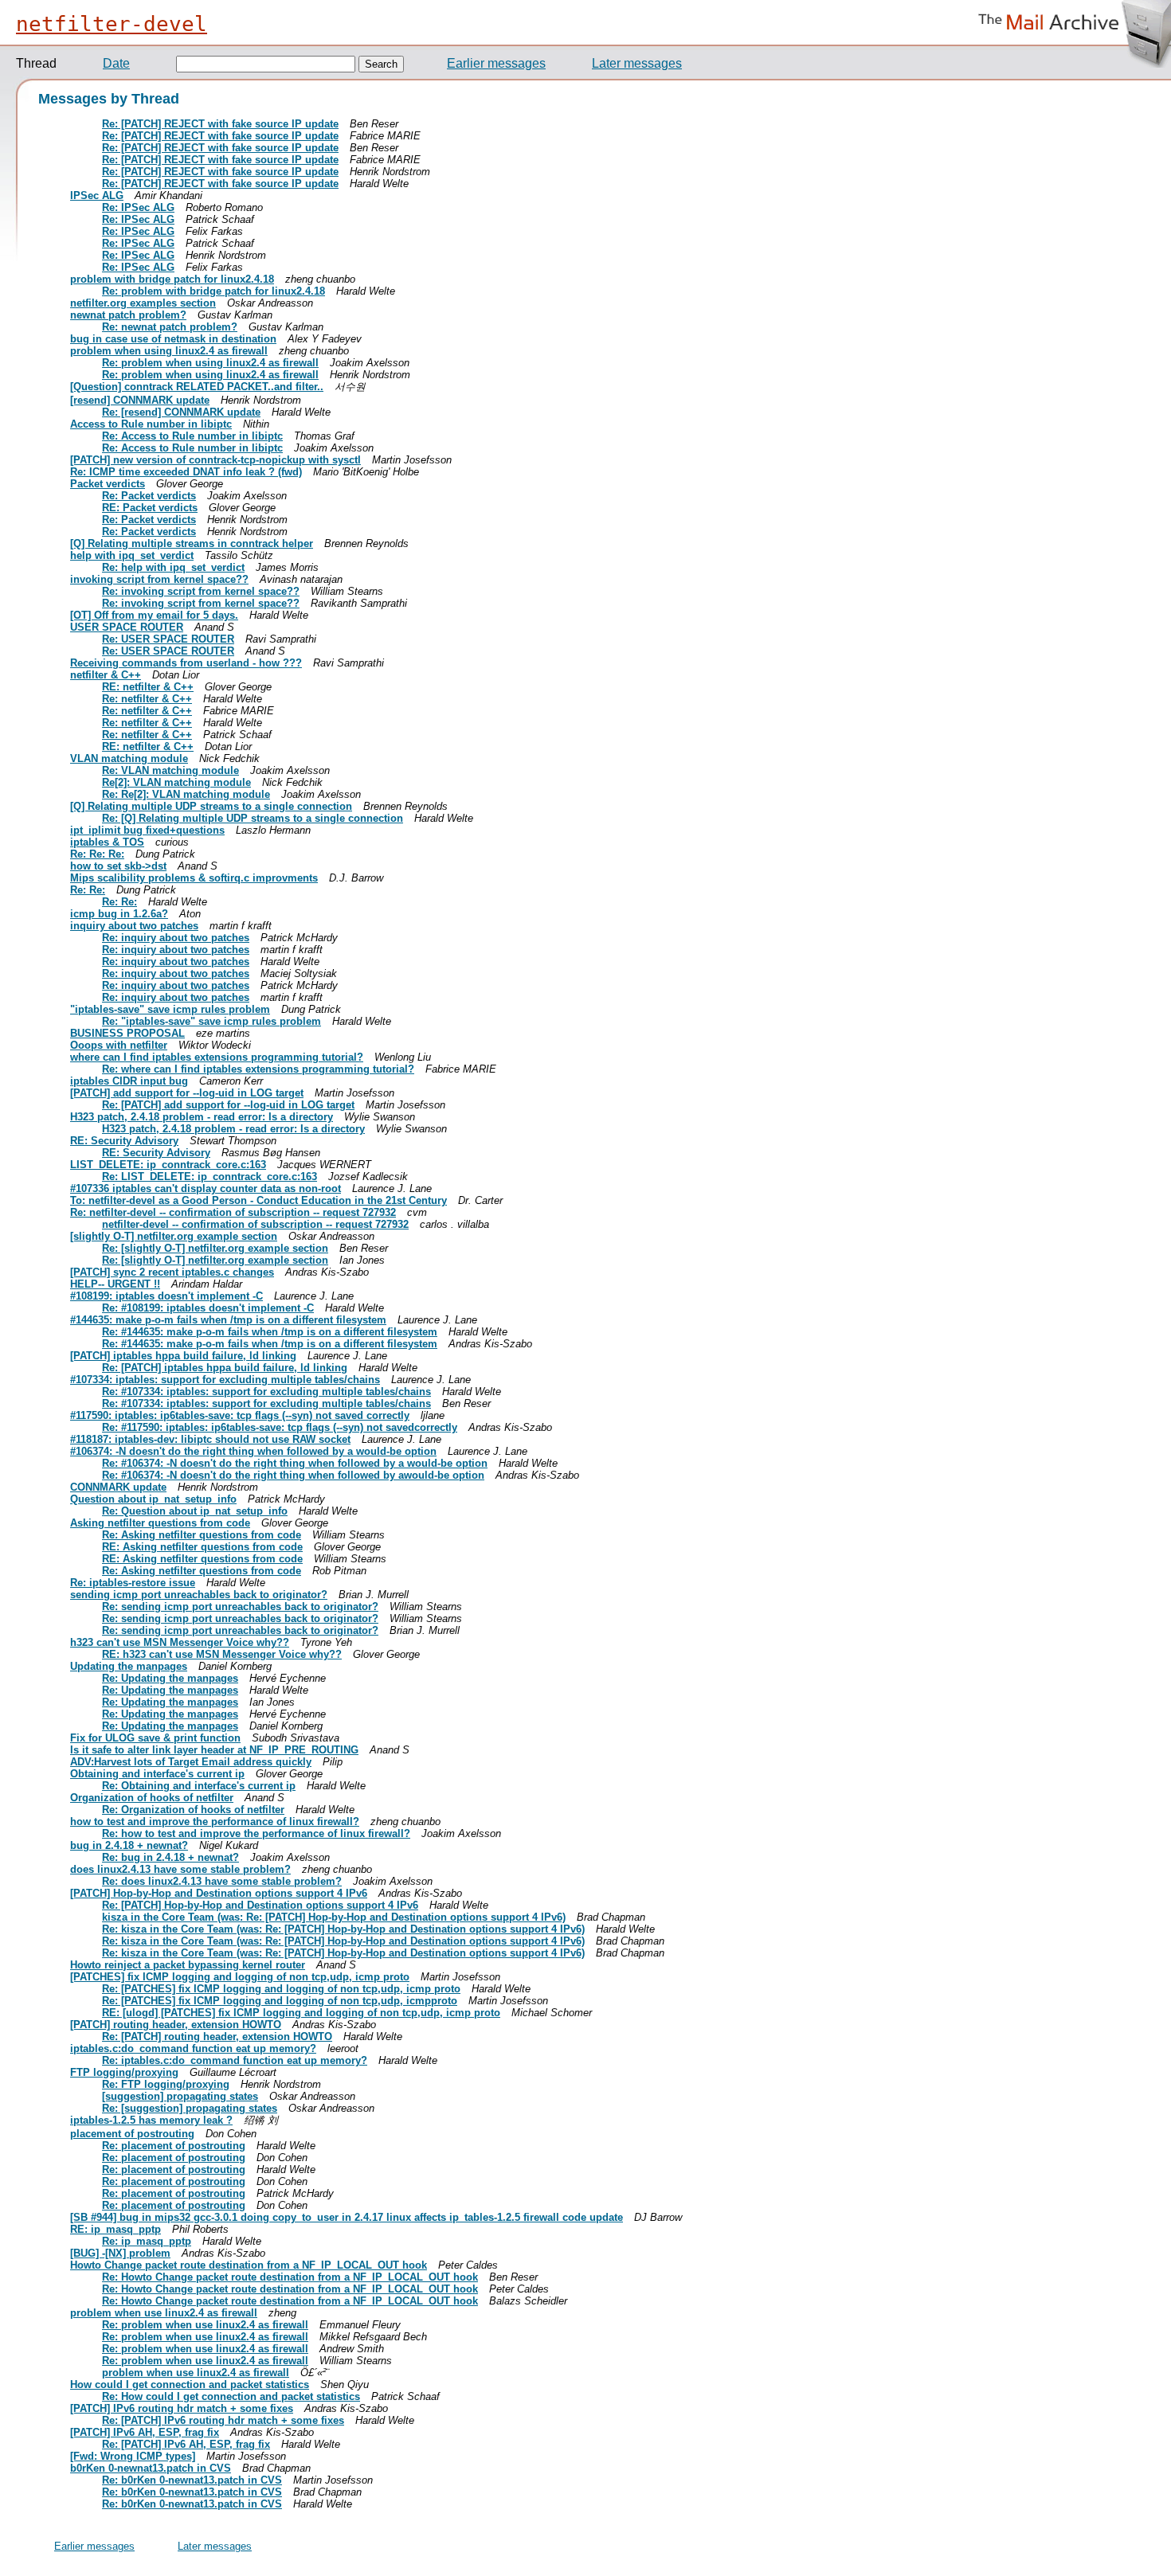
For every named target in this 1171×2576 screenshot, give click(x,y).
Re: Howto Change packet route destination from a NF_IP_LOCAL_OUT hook (290, 2277)
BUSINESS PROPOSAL (127, 1033)
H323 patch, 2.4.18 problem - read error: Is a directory (202, 1117)
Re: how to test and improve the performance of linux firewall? (256, 1833)
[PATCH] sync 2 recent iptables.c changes (172, 1272)
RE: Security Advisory (124, 1141)
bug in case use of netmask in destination (173, 339)
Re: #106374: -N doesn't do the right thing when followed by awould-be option (293, 1475)
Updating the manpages (129, 1666)
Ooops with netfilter (119, 1045)
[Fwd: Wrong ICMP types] (133, 2456)
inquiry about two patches (134, 926)
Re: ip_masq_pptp (147, 2241)
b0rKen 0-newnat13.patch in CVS (151, 2468)
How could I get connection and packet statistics (190, 2384)
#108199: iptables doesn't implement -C (166, 1296)
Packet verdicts (108, 484)
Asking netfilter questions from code (160, 1523)
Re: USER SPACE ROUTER (168, 639)
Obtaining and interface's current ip (157, 1774)
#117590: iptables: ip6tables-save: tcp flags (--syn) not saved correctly (240, 1415)
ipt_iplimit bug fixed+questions (147, 830)
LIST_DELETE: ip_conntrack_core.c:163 (168, 1165)
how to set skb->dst (118, 866)
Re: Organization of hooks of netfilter (193, 1810)
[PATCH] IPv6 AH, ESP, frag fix (145, 2432)
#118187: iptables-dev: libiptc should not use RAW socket (210, 1439)
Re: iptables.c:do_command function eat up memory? (235, 2060)
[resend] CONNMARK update (140, 400)
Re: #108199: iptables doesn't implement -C (208, 1308)
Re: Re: (88, 890)
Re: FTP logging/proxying (166, 2084)
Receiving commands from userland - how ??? (186, 663)
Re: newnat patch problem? (170, 327)
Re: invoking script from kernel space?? (201, 591)
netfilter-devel (112, 24)
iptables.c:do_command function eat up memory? (193, 2048)
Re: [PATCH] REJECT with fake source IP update (220, 124)
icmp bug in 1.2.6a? (119, 914)
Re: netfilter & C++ (147, 699)
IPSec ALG (97, 195)
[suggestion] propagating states (180, 2096)
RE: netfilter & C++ (148, 687)
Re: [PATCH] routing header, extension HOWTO (217, 2037)
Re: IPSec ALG (138, 207)
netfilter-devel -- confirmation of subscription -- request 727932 (255, 1224)
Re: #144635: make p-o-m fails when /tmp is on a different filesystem (270, 1332)
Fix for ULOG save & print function (155, 1738)
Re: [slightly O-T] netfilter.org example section (215, 1248)
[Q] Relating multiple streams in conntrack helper (192, 543)
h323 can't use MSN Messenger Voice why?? (180, 1642)
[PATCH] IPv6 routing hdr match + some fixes (182, 2408)
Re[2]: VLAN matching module (176, 782)
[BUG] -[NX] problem (120, 2253)
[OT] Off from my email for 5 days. (154, 615)
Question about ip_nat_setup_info (153, 1499)
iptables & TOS (107, 842)
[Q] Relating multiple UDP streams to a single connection (211, 806)
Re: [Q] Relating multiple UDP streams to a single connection (253, 818)
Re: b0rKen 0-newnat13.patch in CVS (192, 2480)
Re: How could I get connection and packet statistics (231, 2396)
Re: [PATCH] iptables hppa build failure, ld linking (225, 1368)
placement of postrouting (132, 2134)
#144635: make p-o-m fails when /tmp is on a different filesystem (228, 1320)
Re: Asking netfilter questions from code (202, 1535)
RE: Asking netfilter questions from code (202, 1547)
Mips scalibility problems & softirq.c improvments (194, 878)
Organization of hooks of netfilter (152, 1798)
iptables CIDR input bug (129, 1081)
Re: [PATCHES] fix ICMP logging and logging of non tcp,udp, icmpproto (280, 2001)
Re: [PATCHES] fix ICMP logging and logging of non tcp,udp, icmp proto (281, 1989)
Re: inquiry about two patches (176, 938)
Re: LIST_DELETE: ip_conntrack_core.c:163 (210, 1177)
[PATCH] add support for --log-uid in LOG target (187, 1093)
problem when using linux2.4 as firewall (169, 351)
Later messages (637, 63)
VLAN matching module (129, 758)
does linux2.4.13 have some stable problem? (180, 1869)
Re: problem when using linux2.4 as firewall (210, 363)
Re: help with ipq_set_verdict (173, 567)
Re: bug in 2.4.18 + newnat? (170, 1857)
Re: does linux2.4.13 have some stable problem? (222, 1881)
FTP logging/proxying (124, 2072)
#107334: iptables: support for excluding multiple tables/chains (225, 1380)
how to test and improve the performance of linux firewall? (215, 1822)
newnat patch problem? (128, 315)
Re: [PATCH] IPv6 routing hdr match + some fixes (223, 2420)
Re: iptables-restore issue (133, 1583)
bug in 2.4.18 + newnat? (129, 1845)
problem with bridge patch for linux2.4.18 (172, 279)
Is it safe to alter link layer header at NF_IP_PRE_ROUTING (214, 1750)
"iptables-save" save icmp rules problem (170, 1009)
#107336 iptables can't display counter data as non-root (206, 1188)
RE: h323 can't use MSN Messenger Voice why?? (222, 1654)
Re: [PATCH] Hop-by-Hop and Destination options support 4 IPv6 (260, 1905)
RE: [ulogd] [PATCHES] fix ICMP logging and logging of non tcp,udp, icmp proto (301, 2013)
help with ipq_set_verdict (132, 555)
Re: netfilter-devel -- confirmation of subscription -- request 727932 (233, 1212)
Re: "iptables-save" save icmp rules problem (211, 1021)
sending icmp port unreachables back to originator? (199, 1595)
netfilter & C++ (106, 675)
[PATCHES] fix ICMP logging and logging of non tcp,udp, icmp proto (240, 1977)
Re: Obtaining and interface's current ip (199, 1786)
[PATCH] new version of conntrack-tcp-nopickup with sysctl (215, 460)
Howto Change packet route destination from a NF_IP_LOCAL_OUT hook (249, 2265)
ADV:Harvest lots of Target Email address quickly (191, 1762)
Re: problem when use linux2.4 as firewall (205, 2325)
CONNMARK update (118, 1487)
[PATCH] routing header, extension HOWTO (176, 2025)
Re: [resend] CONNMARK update (181, 412)
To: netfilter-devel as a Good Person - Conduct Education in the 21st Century (258, 1200)
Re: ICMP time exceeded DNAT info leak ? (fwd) (186, 472)
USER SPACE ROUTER (127, 627)
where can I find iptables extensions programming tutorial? (217, 1057)
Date (116, 63)
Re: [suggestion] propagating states (190, 2108)
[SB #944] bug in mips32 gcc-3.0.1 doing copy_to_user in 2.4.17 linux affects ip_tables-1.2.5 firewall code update (347, 2217)
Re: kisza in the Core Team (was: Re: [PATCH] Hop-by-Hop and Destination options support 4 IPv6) (343, 1929)
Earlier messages (496, 63)
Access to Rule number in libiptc (151, 424)
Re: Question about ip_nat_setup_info (195, 1511)
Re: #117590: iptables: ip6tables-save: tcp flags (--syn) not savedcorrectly (280, 1427)
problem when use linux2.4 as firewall (164, 2313)
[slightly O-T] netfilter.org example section (174, 1236)
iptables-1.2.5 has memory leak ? (151, 2120)
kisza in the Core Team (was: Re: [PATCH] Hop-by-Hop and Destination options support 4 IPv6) (334, 1917)
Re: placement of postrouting (174, 2146)
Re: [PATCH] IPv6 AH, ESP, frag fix (186, 2444)
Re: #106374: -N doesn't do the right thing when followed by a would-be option (295, 1463)
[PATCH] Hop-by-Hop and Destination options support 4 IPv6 (219, 1893)
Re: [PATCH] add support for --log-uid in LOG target (228, 1105)
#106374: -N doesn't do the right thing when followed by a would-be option (253, 1451)
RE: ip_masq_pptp (116, 2229)
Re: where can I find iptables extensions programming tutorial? (258, 1069)
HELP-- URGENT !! (115, 1284)
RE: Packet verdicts (150, 508)
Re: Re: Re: (97, 854)
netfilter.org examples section (143, 303)
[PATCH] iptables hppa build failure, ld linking (183, 1356)
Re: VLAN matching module (170, 770)
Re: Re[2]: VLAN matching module (186, 794)
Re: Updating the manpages (170, 1678)
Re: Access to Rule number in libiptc (192, 436)
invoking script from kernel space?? (159, 579)
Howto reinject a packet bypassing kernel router (188, 1965)
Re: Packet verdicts (149, 496)
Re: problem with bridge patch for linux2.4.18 (213, 291)
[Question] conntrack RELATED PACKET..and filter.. (197, 387)
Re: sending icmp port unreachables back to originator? (240, 1607)
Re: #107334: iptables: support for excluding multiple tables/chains (266, 1392)
